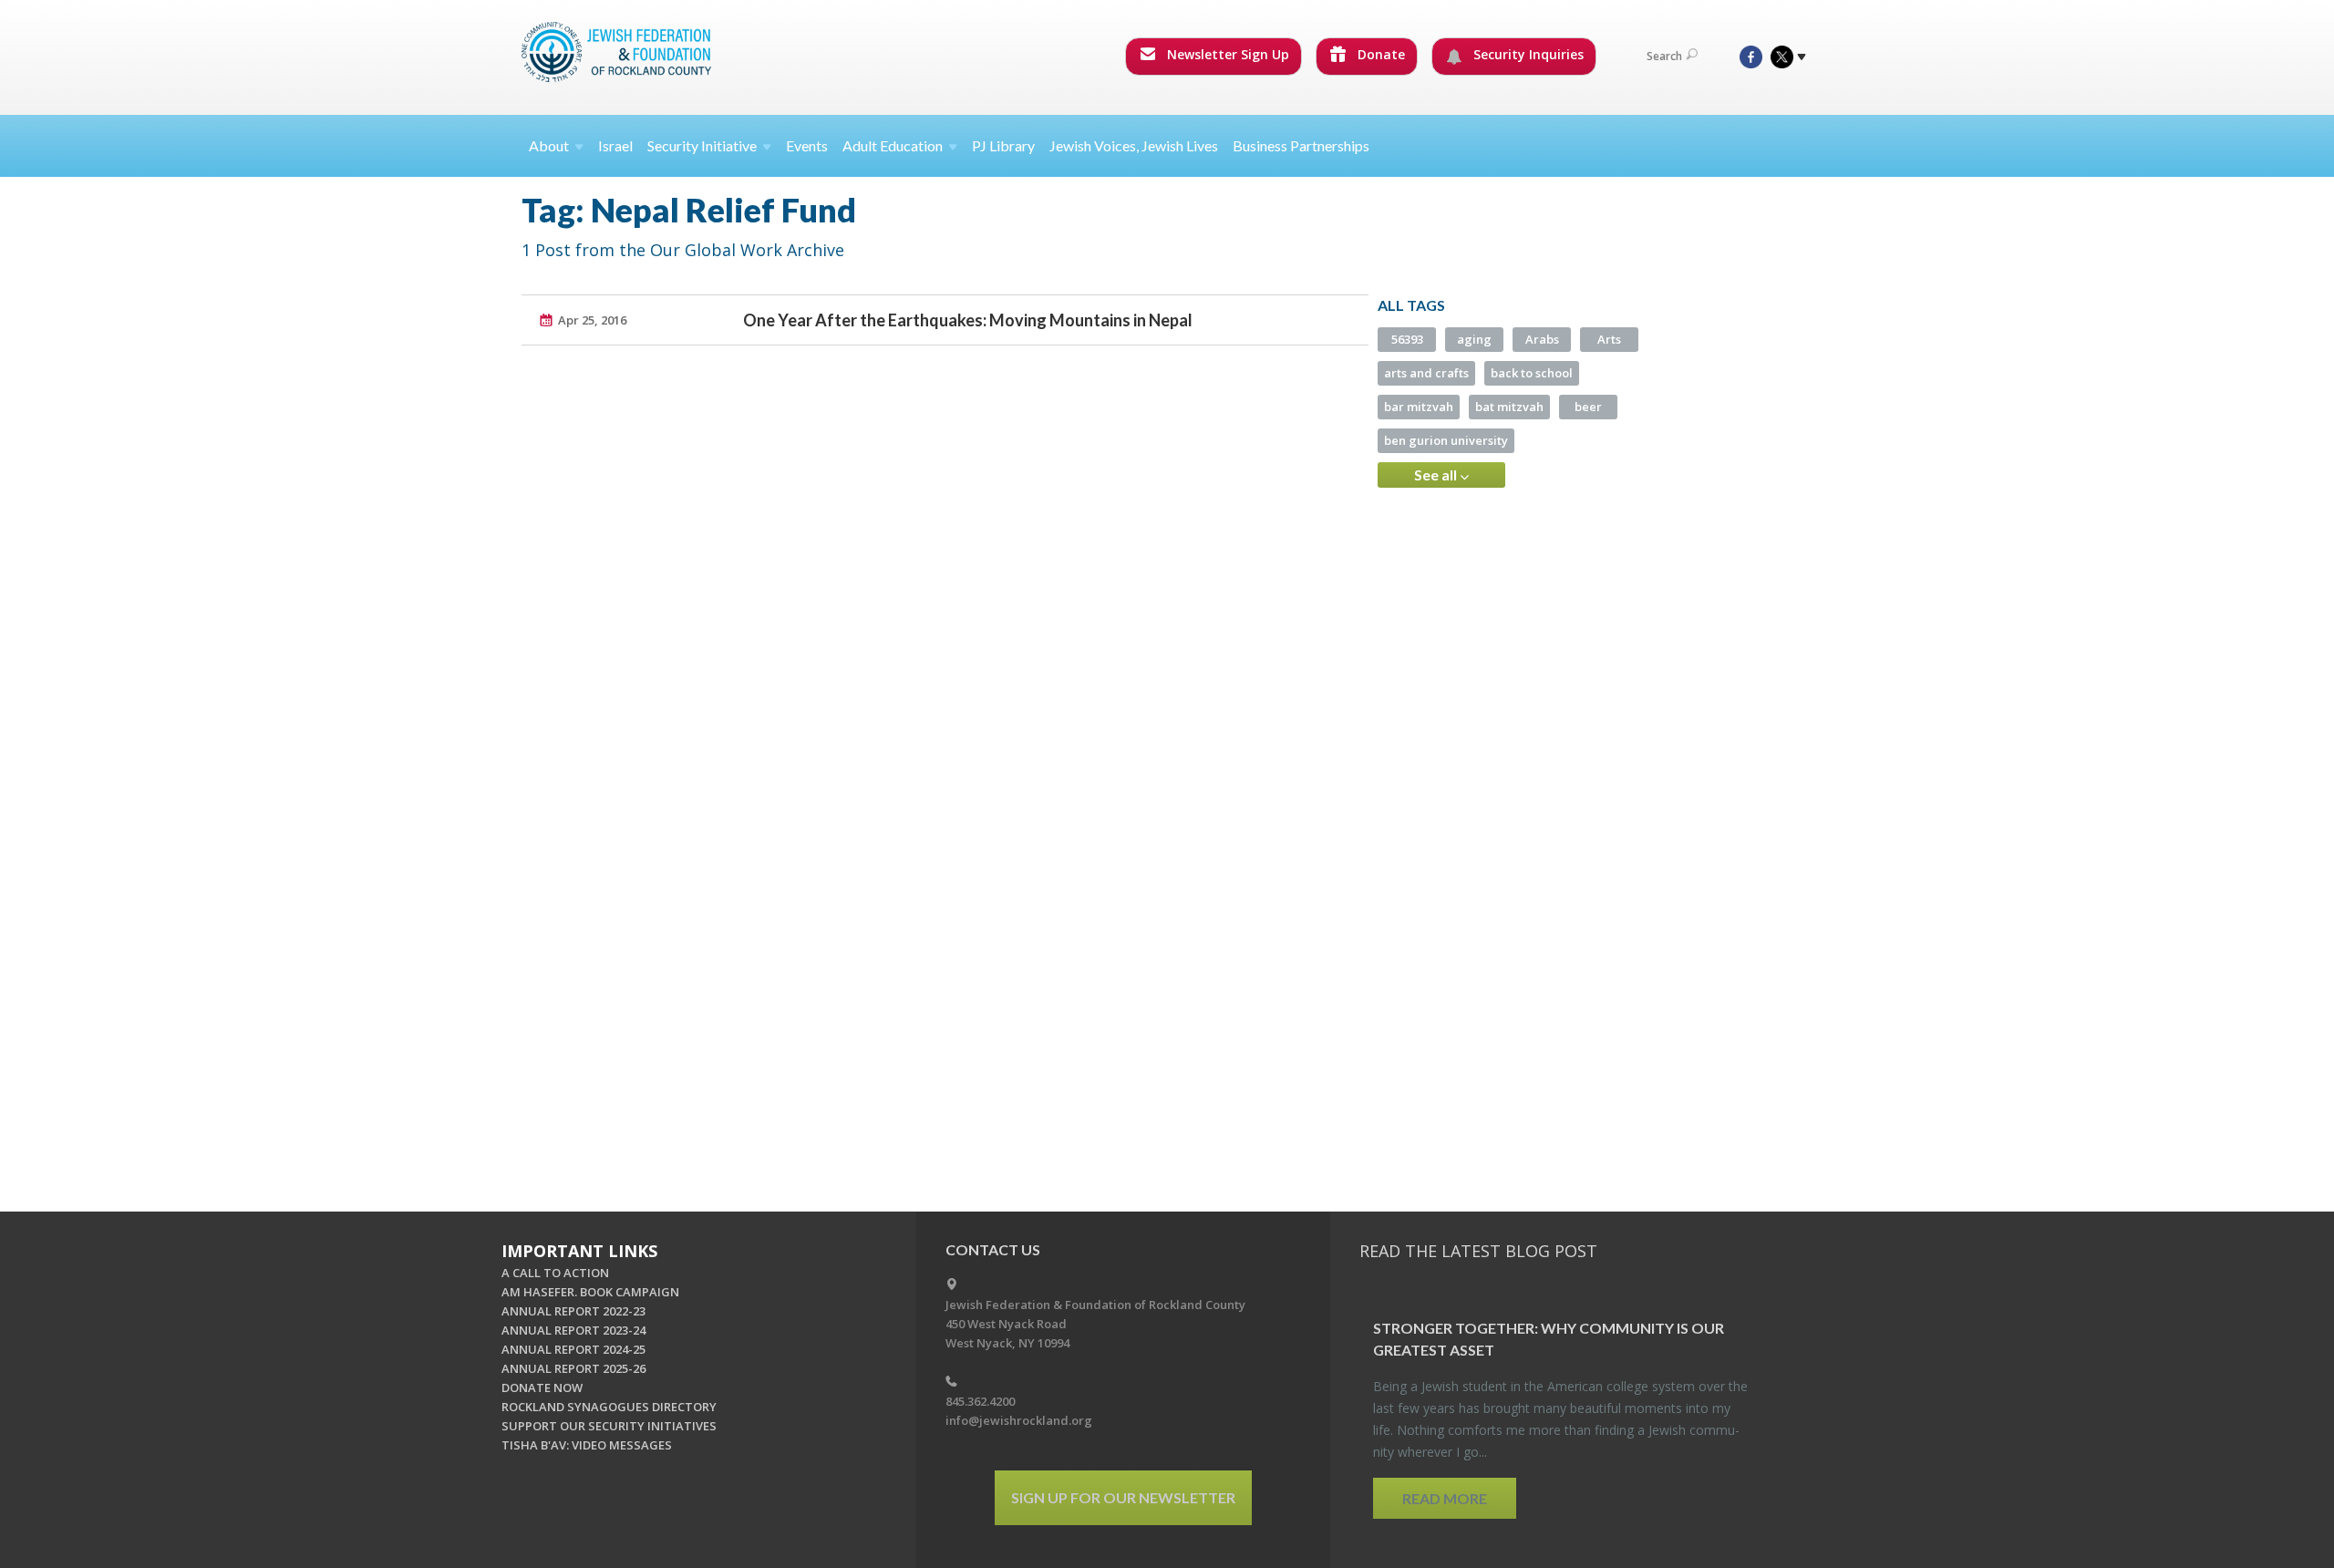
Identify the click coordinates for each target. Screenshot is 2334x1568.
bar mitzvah (1419, 407)
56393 (1407, 339)
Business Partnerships (1301, 145)
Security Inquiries (1527, 54)
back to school (1532, 373)
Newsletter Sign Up (1226, 54)
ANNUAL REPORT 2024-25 (573, 1349)
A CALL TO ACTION (555, 1273)
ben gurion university (1446, 440)
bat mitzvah (1509, 407)
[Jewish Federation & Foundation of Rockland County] (618, 52)
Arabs (1542, 339)
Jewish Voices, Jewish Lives (1134, 145)
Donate (1379, 54)
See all (1437, 475)
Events (807, 145)
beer (1588, 407)
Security (702, 145)
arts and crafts (1426, 373)
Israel (615, 145)
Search (1664, 56)
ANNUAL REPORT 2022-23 (573, 1311)
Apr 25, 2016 (592, 320)
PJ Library (1003, 145)
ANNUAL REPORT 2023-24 (573, 1330)
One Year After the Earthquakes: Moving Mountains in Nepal (968, 320)
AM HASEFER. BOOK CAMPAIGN (590, 1292)
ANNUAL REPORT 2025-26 (573, 1368)
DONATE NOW (542, 1387)
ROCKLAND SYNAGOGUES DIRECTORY (609, 1407)
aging (1474, 339)
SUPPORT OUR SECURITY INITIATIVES (609, 1426)
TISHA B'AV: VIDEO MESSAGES (587, 1445)
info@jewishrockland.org (1019, 1420)
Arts (1609, 339)
